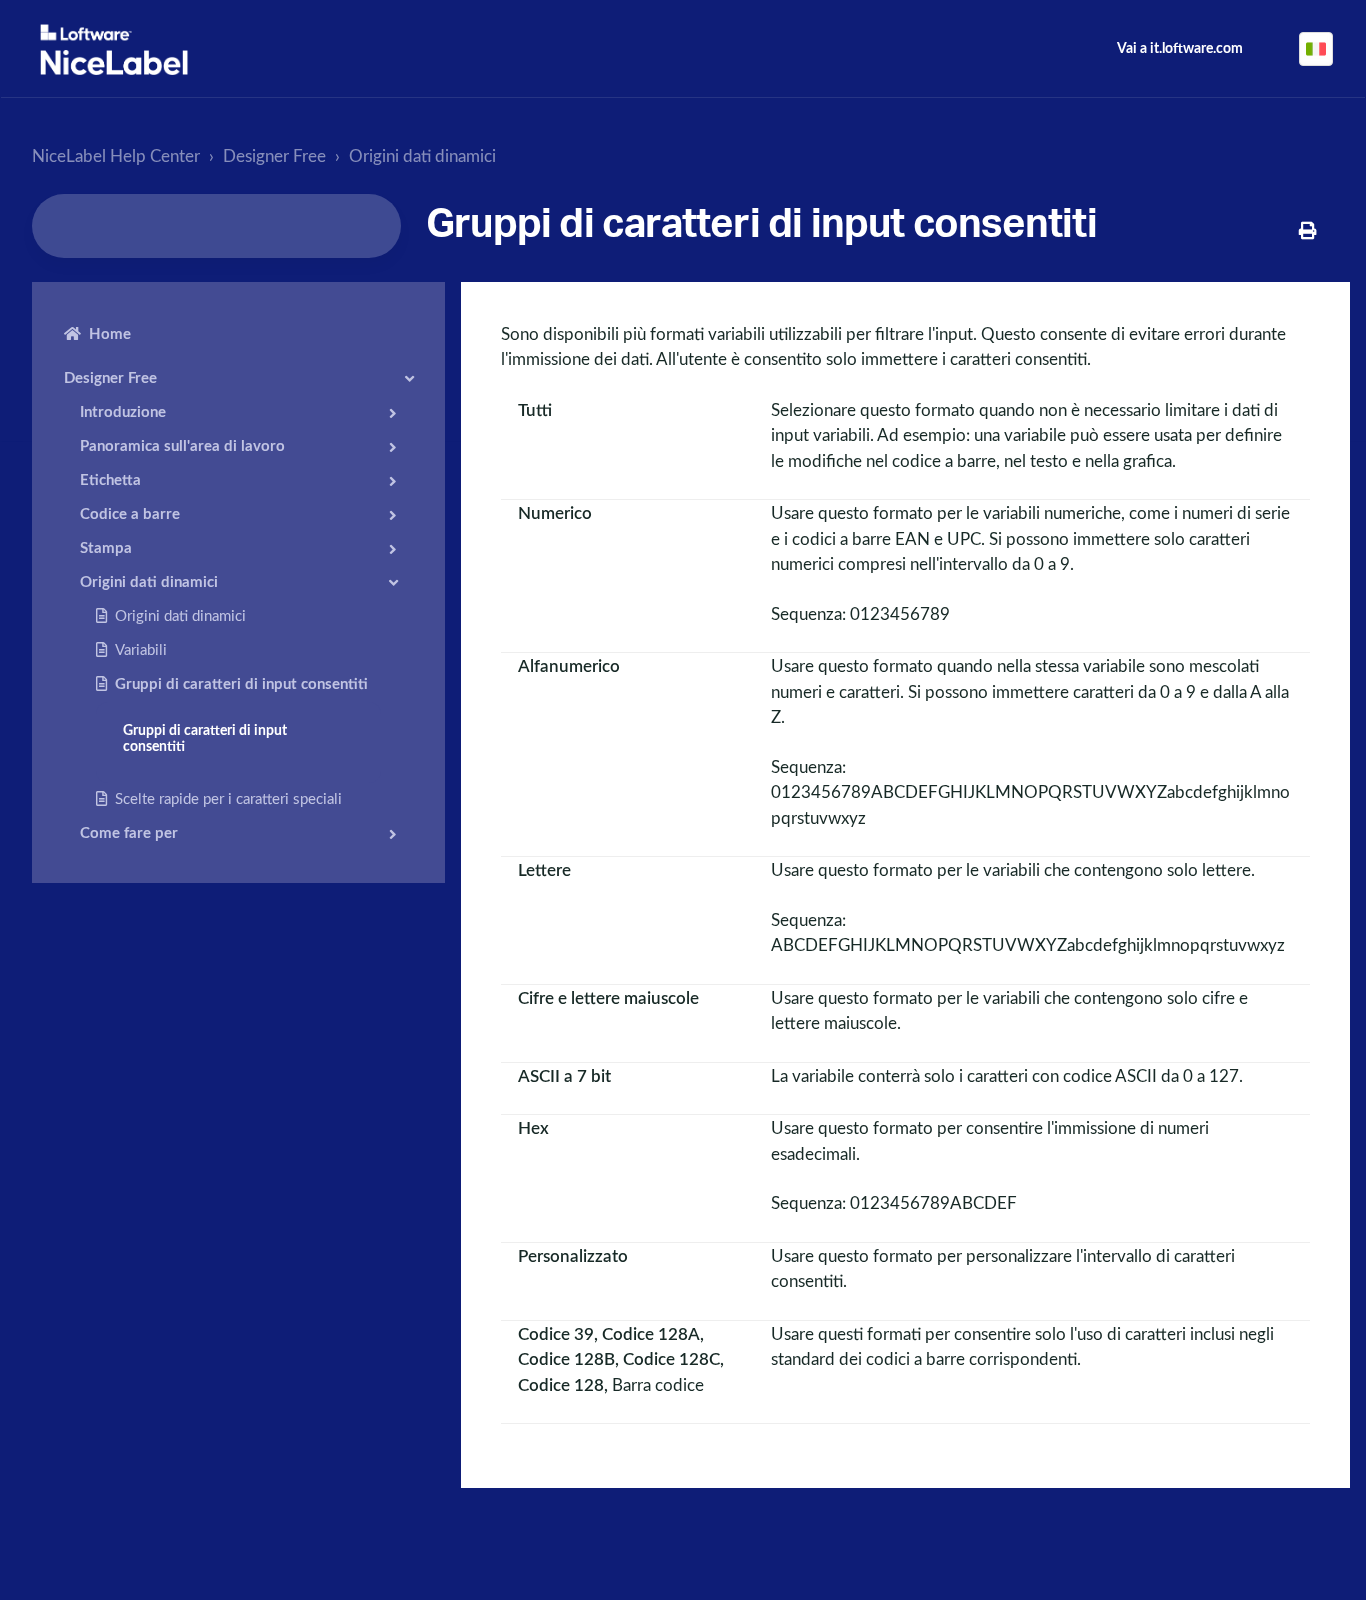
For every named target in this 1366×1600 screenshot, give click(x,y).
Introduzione (123, 412)
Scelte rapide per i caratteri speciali (228, 799)
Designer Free (274, 156)
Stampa (106, 548)
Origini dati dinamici (422, 156)
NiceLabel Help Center (116, 156)
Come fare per (129, 833)
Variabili (141, 650)
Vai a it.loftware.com (1180, 49)
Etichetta (110, 480)
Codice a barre (130, 514)
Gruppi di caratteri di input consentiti (241, 684)
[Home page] (114, 49)
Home (110, 334)
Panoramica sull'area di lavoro (182, 446)
